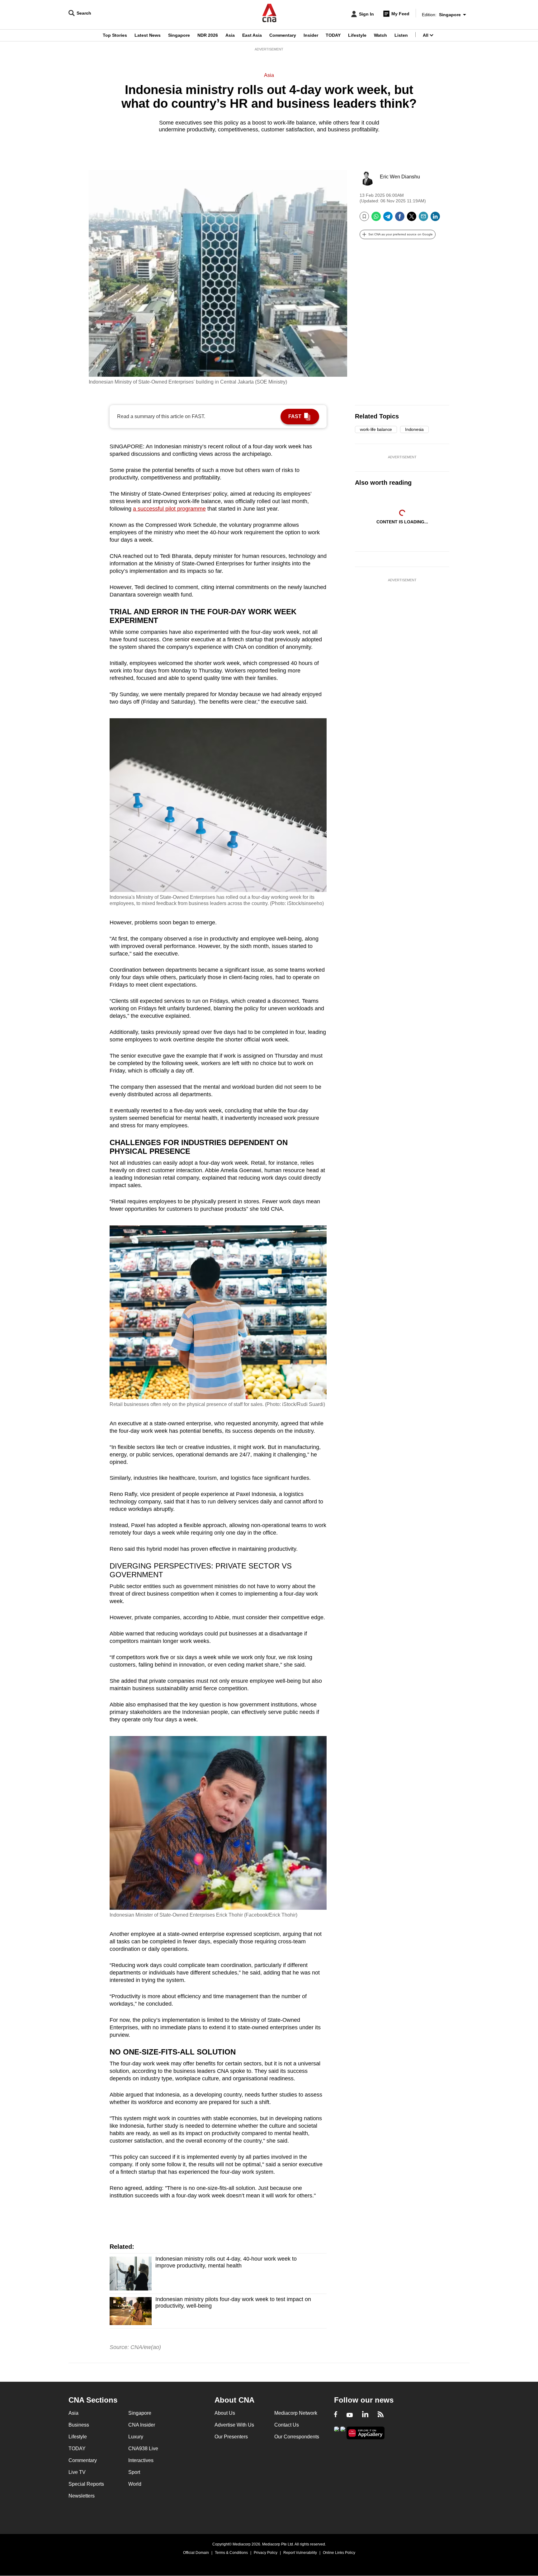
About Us (225, 2413)
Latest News (148, 35)
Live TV (77, 2472)
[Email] (423, 219)
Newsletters (82, 2496)
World (135, 2484)
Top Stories (115, 35)
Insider (311, 35)
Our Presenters (231, 2437)
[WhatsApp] (376, 219)
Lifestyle (357, 35)
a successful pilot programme (169, 509)
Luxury (136, 2437)
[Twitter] (412, 219)
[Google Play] (337, 2432)
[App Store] (343, 2432)
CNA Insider (142, 2425)
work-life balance (376, 429)
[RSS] (381, 2415)
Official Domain (196, 2553)
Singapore (179, 35)
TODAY (333, 35)
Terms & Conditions (231, 2553)
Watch (380, 35)
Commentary (283, 35)
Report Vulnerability (300, 2553)
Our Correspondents (297, 2437)
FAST (295, 416)
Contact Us (287, 2425)
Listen (401, 35)
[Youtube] (350, 2415)
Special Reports (86, 2484)
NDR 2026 (208, 35)
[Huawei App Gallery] (366, 2433)
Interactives (141, 2460)
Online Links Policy (339, 2553)
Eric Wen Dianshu (400, 177)
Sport (134, 2472)
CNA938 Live (143, 2449)
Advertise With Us (234, 2425)
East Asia (252, 35)
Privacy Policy (266, 2553)
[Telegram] (388, 219)
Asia (230, 35)
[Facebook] (400, 219)
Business (79, 2425)
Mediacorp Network (296, 2413)
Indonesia (414, 429)
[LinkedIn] (435, 219)
